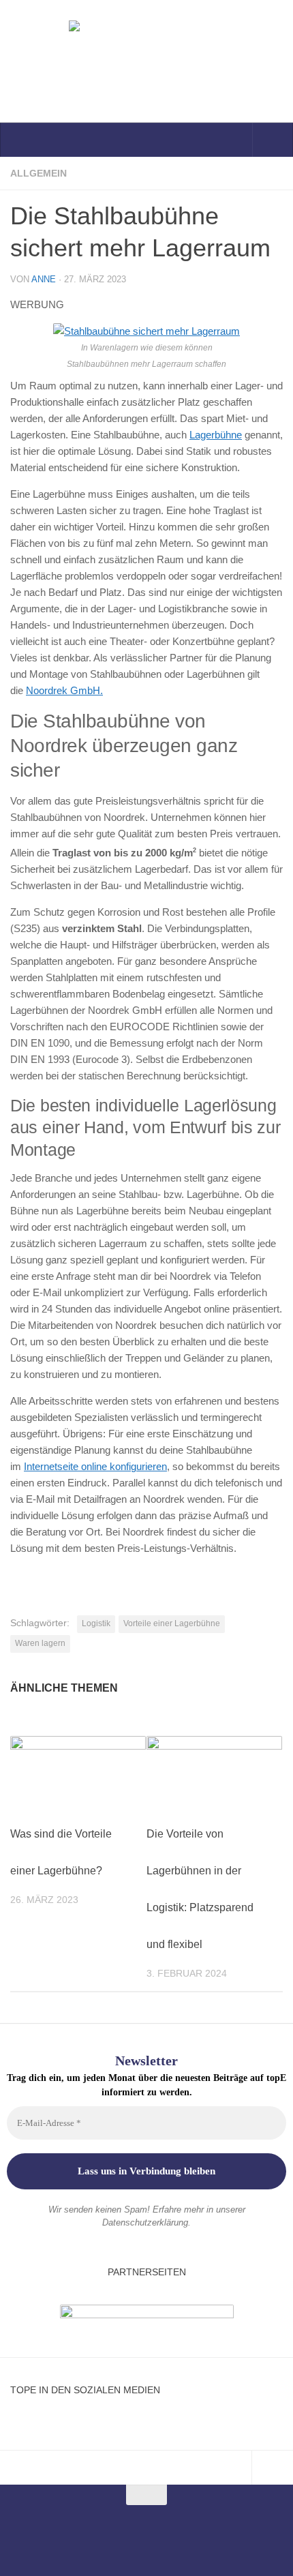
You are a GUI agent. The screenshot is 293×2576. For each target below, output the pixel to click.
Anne (44, 279)
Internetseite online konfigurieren (95, 1466)
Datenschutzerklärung (145, 2222)
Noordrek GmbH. (64, 690)
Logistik (96, 1623)
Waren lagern (40, 1643)
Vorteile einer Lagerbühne (172, 1623)
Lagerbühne (216, 435)
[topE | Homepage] (146, 61)
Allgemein (38, 173)
